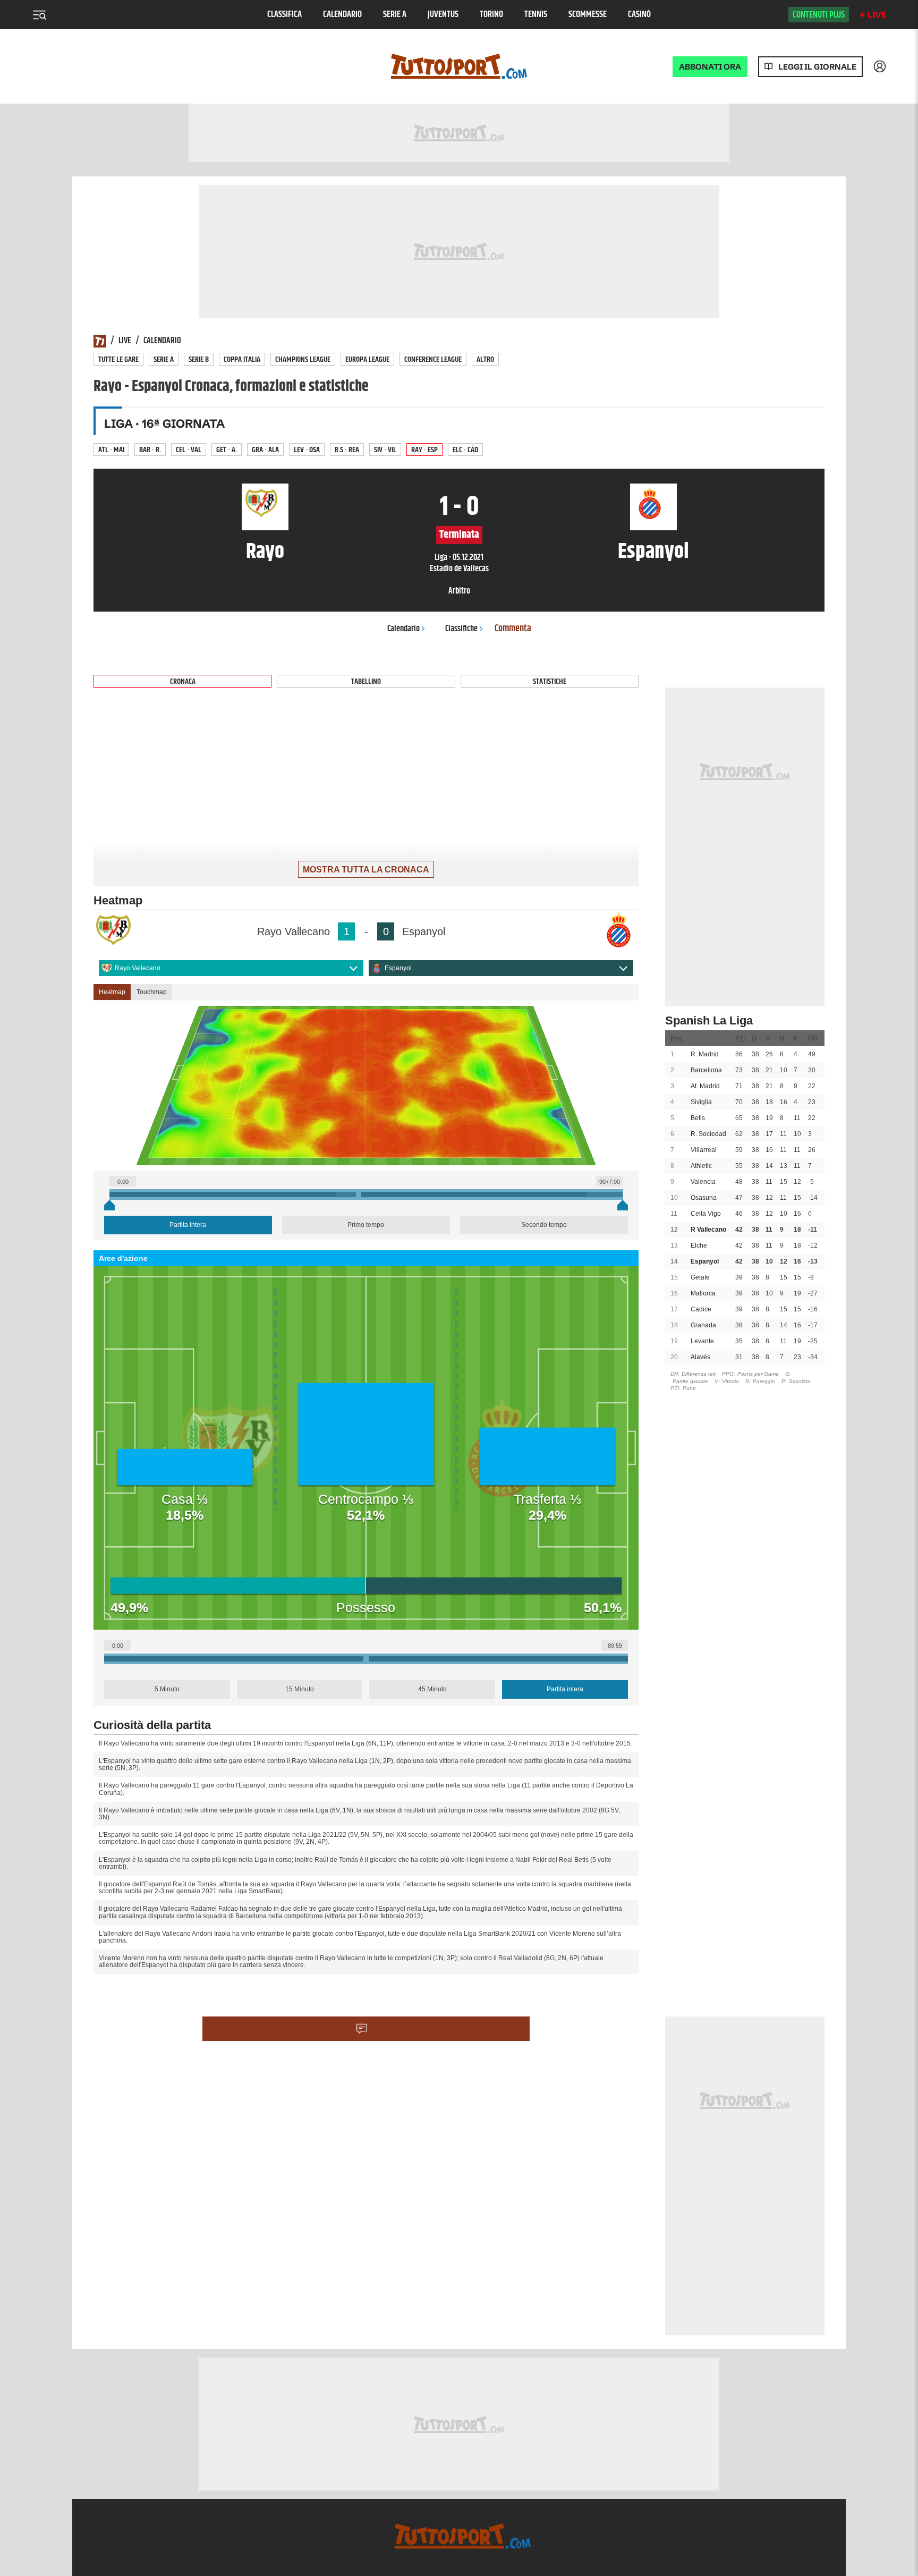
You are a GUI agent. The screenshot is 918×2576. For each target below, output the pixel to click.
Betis (698, 1118)
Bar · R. (150, 450)
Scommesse (588, 15)
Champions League (303, 359)
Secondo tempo (544, 1225)
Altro (485, 359)
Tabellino (366, 681)
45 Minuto (432, 1689)
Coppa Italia (242, 359)
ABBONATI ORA (710, 67)
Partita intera (188, 1225)
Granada (703, 1325)
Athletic (701, 1166)
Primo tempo (366, 1225)
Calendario (342, 15)
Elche (699, 1245)
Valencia (703, 1182)
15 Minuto (300, 1689)
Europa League (367, 359)
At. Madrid (705, 1086)
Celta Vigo (706, 1214)
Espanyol (398, 968)
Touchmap (152, 992)
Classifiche (461, 629)
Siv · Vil (385, 450)
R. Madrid (705, 1054)
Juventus (443, 15)
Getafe (700, 1277)
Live (877, 15)
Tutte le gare (118, 359)
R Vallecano (708, 1230)
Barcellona (706, 1070)
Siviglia (701, 1102)
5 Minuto (167, 1689)
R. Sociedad (708, 1134)
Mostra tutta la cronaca (366, 870)
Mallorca (703, 1293)
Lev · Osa (307, 450)
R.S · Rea (347, 450)
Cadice (701, 1309)
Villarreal (704, 1150)
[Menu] (39, 15)
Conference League (433, 359)
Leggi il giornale (817, 67)
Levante (702, 1341)
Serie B (199, 359)
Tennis (536, 15)
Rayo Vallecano (138, 968)
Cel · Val (189, 450)
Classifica (284, 15)
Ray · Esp (424, 450)
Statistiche (550, 681)
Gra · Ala (265, 450)
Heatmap (112, 992)
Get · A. (227, 450)
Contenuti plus (819, 15)
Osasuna (704, 1198)
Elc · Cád (465, 450)
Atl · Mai (111, 450)
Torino (491, 15)
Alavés (700, 1357)
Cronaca (183, 681)
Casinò (639, 15)
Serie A (395, 15)
